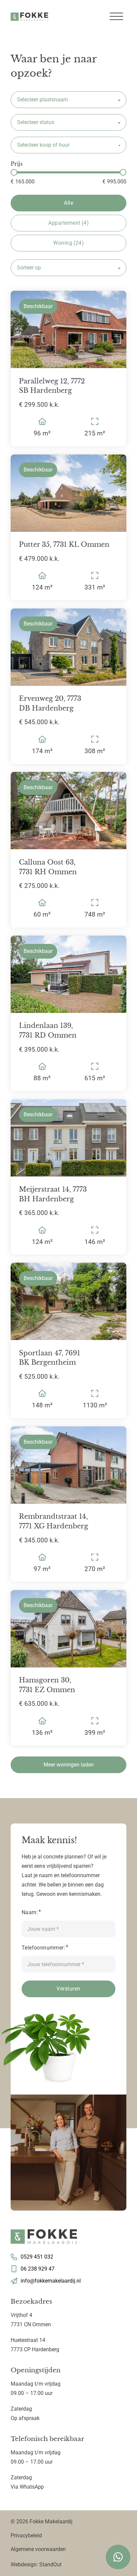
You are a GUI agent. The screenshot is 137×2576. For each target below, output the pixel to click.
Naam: (30, 1912)
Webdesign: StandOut (36, 2564)
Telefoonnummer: (43, 1948)
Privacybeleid (26, 2535)
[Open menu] (116, 17)
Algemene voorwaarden (38, 2549)
